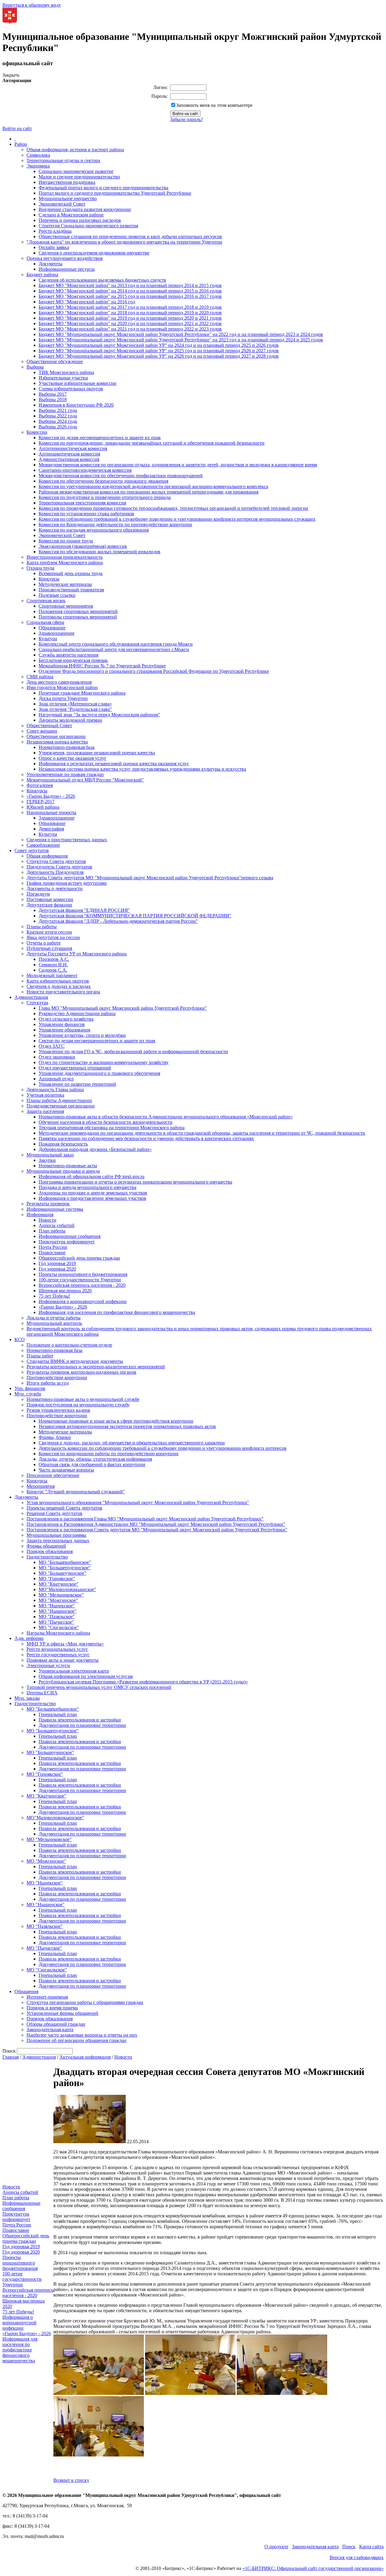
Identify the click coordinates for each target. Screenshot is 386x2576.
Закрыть (11, 75)
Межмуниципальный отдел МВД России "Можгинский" (85, 780)
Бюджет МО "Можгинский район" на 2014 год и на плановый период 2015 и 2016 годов (130, 291)
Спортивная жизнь (46, 601)
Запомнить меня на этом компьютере (214, 105)
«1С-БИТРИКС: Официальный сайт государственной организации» (313, 2568)
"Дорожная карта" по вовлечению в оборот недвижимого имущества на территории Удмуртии (124, 242)
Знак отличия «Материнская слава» (75, 704)
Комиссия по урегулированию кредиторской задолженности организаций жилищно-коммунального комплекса (153, 486)
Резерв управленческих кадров (58, 1410)
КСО (20, 1339)
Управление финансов (62, 1024)
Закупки (47, 1160)
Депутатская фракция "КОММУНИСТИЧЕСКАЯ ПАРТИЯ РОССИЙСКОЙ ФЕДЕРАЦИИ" (135, 916)
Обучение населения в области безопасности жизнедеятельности (106, 1122)
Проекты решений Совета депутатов (64, 1508)
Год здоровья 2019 (57, 1263)
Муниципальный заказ (50, 1155)
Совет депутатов (32, 850)
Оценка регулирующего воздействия (65, 258)
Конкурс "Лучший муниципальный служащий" (76, 1492)
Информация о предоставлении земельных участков (92, 1198)
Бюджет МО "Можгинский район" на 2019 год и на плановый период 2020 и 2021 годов (130, 318)
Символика (38, 155)
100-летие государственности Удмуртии (80, 1280)
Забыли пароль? (187, 119)
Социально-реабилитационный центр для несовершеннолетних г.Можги (114, 649)
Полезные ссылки (57, 595)
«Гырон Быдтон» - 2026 (51, 796)
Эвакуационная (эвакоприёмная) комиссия (83, 546)
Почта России (53, 1247)
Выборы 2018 (53, 400)
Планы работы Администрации (59, 1100)
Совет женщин (42, 731)
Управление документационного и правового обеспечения (99, 1073)
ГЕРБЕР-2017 (41, 802)
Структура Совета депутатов (56, 861)
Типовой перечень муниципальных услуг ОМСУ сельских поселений (99, 1687)
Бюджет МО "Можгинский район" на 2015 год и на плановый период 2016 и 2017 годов (130, 296)
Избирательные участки (63, 378)
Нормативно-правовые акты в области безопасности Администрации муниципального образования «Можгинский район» (166, 1117)
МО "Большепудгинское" (65, 1568)
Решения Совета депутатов (54, 1513)
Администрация (31, 997)
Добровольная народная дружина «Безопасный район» (95, 1149)
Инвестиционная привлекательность (65, 557)
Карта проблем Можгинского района (65, 563)
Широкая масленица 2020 (65, 1291)
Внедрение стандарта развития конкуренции (85, 209)
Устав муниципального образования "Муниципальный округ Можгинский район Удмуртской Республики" (138, 1502)
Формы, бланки (55, 1437)
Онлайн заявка (54, 247)
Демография (51, 829)
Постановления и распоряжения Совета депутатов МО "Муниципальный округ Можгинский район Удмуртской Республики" (157, 1530)
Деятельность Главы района (55, 1090)
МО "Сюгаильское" (59, 1627)
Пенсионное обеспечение (53, 1475)
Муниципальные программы (56, 1535)
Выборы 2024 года (58, 421)
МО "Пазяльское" (57, 1617)
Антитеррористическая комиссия (73, 448)
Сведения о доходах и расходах (59, 986)
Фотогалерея (40, 785)
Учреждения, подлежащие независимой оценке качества (97, 753)
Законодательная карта (50, 2029)
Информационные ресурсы (67, 269)
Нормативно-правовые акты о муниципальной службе (83, 1399)
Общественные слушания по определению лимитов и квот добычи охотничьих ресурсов (130, 237)
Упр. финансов (30, 1388)
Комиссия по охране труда (66, 541)
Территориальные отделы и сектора (63, 160)
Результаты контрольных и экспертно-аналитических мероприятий (96, 1367)
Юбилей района (43, 807)
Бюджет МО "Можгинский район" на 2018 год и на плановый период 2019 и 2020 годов (130, 313)
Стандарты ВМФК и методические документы (75, 1361)
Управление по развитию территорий (77, 1084)
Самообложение (43, 845)
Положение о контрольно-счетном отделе (69, 1345)
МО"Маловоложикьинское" (67, 1589)
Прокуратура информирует (67, 1242)
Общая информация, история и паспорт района (75, 150)
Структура (37, 1003)
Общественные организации (56, 736)
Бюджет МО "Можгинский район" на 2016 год (87, 302)
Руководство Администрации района (77, 1013)
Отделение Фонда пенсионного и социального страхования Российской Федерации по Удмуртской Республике (154, 671)
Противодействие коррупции (57, 1377)
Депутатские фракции (49, 905)
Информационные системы (55, 1209)
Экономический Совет (62, 204)
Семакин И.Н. (53, 965)
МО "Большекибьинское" (65, 1562)
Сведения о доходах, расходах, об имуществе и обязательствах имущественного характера (132, 1443)
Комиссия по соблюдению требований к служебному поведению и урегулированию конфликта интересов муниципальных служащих (177, 519)
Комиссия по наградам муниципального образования (94, 530)
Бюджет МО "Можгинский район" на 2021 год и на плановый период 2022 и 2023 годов (130, 329)
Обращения (26, 1991)
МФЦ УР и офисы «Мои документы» (65, 1644)
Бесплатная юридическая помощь (73, 660)
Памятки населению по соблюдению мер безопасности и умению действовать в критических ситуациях (146, 1138)
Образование (52, 628)
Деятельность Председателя (55, 872)
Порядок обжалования (50, 1551)
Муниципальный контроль (54, 1323)
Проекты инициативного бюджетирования (83, 1274)
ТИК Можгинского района (66, 372)
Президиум (38, 894)
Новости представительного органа (63, 992)
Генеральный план (58, 1714)
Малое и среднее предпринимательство (79, 177)
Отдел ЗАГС (52, 1046)
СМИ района (40, 677)
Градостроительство (47, 1557)
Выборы (35, 367)
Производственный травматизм (71, 590)
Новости (47, 1220)
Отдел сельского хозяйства (66, 1019)
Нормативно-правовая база (66, 747)
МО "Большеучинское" (62, 1573)
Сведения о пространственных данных (67, 840)
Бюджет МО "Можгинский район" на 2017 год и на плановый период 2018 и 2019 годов (130, 307)
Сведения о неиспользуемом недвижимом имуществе (94, 253)
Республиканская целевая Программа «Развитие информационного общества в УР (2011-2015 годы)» (143, 1682)
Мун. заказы (27, 1698)
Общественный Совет (49, 725)
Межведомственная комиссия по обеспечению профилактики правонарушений (121, 476)
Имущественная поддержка (67, 182)
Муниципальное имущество (68, 198)
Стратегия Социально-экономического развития (88, 226)
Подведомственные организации (61, 1106)
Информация (40, 1214)
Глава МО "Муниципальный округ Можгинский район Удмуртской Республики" (123, 1008)
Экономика (38, 166)
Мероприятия (41, 1486)
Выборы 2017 (53, 394)
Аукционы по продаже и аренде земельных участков (93, 1193)
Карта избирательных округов (58, 981)
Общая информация (47, 856)
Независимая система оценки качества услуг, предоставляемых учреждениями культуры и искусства (142, 769)
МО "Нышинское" (58, 1611)
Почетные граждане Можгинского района (82, 693)
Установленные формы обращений (62, 2013)
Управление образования (64, 1030)
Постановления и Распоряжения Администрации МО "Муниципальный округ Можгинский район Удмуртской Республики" (156, 1524)
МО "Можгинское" (58, 1600)
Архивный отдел (56, 1079)
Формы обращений (46, 1546)
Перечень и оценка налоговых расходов (80, 220)
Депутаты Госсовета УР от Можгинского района (77, 954)
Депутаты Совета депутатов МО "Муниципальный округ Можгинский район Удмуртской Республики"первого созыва (150, 878)
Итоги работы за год (48, 1383)
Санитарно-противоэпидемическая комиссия (85, 470)
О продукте (276, 2547)
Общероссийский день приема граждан (79, 1258)
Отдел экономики (57, 1057)
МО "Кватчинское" (59, 1584)
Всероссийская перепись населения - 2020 (82, 1285)
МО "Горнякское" (57, 1579)
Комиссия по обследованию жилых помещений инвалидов (100, 552)
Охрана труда (40, 568)
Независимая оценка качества (57, 742)
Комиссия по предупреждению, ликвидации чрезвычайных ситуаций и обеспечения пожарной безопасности (152, 443)
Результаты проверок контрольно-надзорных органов (81, 1372)
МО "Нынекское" (57, 1606)
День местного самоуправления (59, 682)
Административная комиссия (69, 459)
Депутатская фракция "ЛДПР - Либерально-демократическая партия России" (118, 921)
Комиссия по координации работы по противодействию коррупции (109, 1454)
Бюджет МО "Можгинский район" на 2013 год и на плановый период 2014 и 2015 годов (130, 285)
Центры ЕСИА (42, 1693)
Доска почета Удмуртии (63, 698)
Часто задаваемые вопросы (66, 1470)
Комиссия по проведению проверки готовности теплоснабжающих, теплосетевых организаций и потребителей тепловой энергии (173, 508)
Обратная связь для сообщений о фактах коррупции (92, 1464)
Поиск (349, 2547)
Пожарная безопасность (63, 1144)
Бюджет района (42, 275)
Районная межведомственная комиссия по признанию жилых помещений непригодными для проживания (149, 492)
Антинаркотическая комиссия (69, 454)
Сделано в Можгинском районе (71, 215)
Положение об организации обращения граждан (76, 2040)
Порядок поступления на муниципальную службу (78, 1405)
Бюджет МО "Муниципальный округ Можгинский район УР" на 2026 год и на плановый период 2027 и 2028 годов (159, 356)
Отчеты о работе (44, 943)
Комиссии (37, 432)
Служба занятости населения (68, 655)
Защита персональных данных (58, 1540)
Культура (48, 639)
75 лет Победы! (54, 1296)
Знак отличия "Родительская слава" (75, 709)
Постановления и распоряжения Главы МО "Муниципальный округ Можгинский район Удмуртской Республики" (145, 1519)
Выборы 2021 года (58, 410)
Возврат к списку (71, 2480)
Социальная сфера (45, 622)
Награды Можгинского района (58, 1633)
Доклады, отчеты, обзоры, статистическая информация (95, 1459)
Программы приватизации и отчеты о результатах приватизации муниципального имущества (135, 1182)
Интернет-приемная (47, 1997)
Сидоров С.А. (53, 970)
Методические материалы (65, 584)
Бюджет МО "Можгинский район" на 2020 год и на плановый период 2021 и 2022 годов (130, 323)
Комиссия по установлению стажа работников (86, 514)
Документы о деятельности (55, 888)
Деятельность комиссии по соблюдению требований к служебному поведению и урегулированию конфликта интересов (163, 1448)
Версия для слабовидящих (357, 2557)
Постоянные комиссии (50, 899)
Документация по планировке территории (82, 1725)
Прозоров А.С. (54, 959)
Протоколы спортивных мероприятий (78, 617)
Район (21, 144)
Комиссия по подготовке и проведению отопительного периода (105, 497)
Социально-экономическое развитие (76, 171)
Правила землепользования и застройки (80, 1720)
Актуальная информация (85, 2057)
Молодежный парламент (52, 975)
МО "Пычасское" (56, 1622)
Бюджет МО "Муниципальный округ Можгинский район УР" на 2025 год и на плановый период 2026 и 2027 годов (159, 351)
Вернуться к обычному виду (32, 5)
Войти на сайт (17, 128)
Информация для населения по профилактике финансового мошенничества (117, 1312)
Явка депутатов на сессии (53, 937)
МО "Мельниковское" (61, 1595)
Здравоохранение (57, 633)
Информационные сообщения (70, 1236)
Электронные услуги (48, 1665)
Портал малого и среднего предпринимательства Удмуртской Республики (115, 193)
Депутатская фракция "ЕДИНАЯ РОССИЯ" (84, 910)
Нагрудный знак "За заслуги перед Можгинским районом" (99, 715)
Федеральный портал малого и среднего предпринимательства (103, 188)
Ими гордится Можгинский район (62, 687)
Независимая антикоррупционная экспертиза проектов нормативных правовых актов (127, 1426)
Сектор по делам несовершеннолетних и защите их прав (97, 1041)
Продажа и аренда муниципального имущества (87, 1187)
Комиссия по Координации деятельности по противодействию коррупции (115, 524)
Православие (52, 1253)
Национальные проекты (51, 812)
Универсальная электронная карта (74, 1671)
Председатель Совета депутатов (59, 867)
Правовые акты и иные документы (63, 1660)
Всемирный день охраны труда (71, 573)
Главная (11, 2057)
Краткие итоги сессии (49, 932)
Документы (51, 264)
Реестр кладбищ (55, 231)
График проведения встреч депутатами (67, 883)
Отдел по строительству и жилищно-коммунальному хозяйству (104, 1062)
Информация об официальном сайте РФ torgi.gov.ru (92, 1176)
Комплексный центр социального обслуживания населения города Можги (116, 644)
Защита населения (45, 1111)
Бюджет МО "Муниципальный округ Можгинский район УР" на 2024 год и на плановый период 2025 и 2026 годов (159, 345)
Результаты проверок (48, 1204)
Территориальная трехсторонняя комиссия (82, 503)
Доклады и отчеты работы (54, 1318)
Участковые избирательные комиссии (78, 383)
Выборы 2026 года (58, 427)
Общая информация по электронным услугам (86, 1676)
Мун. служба (28, 1394)
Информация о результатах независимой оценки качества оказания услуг (114, 764)
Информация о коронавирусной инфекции (83, 1301)
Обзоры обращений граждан (56, 2024)
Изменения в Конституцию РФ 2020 (76, 405)
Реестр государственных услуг (58, 1655)
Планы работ (40, 1356)
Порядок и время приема (52, 2008)
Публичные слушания (49, 948)
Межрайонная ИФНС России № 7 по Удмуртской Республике (102, 666)
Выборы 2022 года (58, 416)
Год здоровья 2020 (57, 1269)
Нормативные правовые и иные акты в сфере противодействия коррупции (116, 1421)
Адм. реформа (29, 1638)
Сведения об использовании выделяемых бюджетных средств (102, 280)
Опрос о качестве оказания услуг (73, 758)
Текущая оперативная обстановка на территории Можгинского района (112, 1128)
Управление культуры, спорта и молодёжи (82, 1035)
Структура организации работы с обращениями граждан (85, 2002)
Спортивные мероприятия (66, 606)
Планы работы (42, 927)
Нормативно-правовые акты (68, 1166)
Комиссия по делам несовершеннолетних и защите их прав (100, 438)
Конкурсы (49, 579)
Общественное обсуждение (55, 361)
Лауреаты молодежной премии (70, 720)
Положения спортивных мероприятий (78, 611)
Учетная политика (45, 1095)
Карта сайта (371, 2547)
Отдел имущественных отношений (75, 1068)
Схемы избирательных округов (71, 389)
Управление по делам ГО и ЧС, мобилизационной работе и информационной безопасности (133, 1051)
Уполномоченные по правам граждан (65, 774)
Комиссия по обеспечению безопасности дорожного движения (103, 481)
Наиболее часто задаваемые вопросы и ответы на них (82, 2035)
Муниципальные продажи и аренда (63, 1171)
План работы (52, 1231)
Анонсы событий (57, 1225)
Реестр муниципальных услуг (57, 1649)
